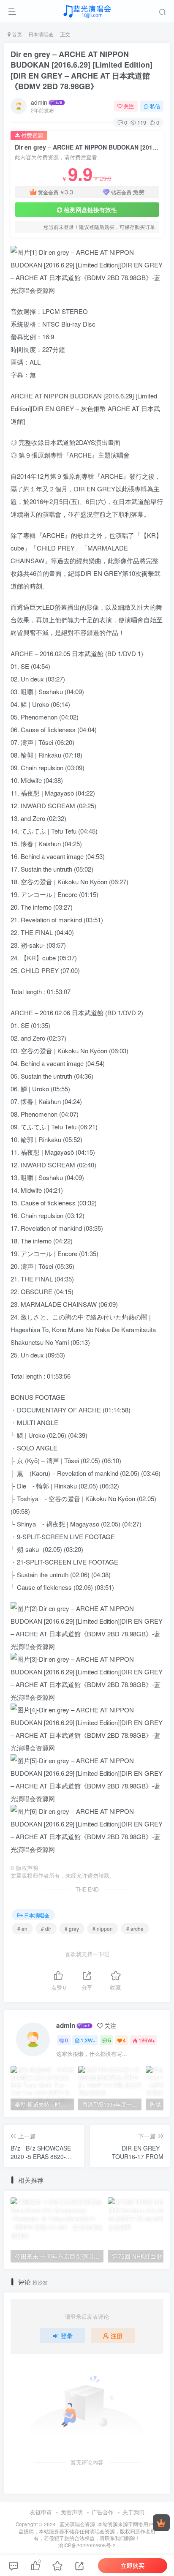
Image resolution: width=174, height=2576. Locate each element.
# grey (72, 1929)
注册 (117, 2336)
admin (39, 102)
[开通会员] (161, 2523)
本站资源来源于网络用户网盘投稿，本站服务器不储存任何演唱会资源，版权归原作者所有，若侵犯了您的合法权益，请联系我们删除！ (88, 2531)
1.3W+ (88, 2040)
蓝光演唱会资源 (77, 2524)
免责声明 (72, 2512)
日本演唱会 (41, 34)
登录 (67, 2336)
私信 (155, 106)
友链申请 (41, 2512)
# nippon (103, 1929)
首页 (16, 34)
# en (22, 1929)
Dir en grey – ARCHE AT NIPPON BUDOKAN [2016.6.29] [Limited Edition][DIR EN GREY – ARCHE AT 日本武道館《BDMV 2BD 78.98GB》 (82, 70)
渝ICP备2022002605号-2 (87, 2545)
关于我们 (133, 2512)
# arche (135, 1929)
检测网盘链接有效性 (90, 210)
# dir (46, 1929)
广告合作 (103, 2512)
